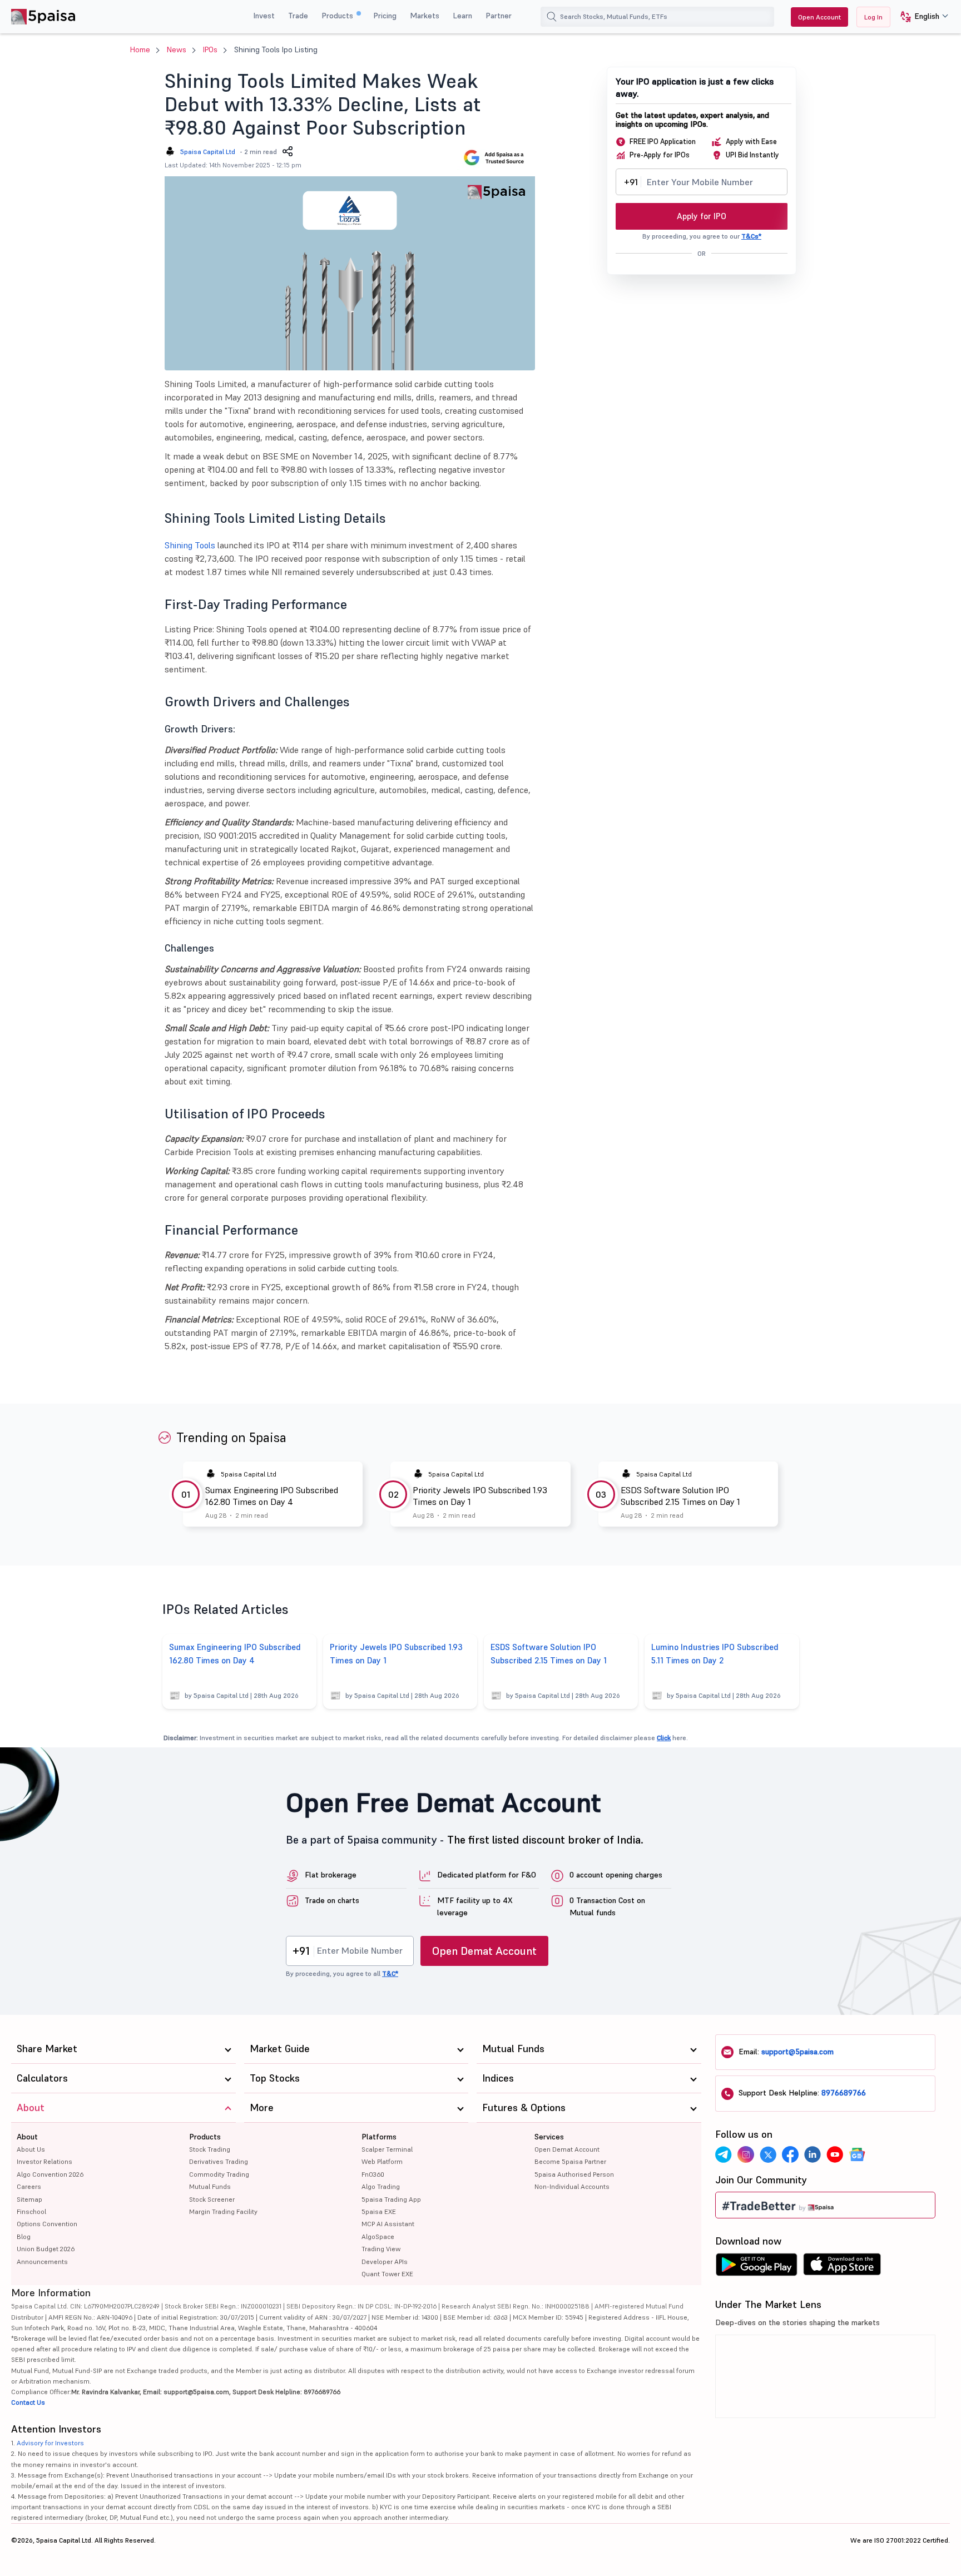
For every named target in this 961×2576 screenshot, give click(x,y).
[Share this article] (288, 151)
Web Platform (382, 2161)
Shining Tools (190, 545)
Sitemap (29, 2199)
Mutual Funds (210, 2186)
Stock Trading (210, 2149)
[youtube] (835, 2154)
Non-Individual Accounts (572, 2186)
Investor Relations (44, 2161)
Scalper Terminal (387, 2149)
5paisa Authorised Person (574, 2174)
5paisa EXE (379, 2211)
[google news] (857, 2154)
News (177, 49)
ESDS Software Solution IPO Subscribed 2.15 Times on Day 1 (680, 1496)
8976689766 (844, 2093)
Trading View (381, 2249)
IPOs (210, 49)
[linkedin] (813, 2154)
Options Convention (47, 2224)
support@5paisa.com (797, 2052)
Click (664, 1738)
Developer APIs (385, 2262)
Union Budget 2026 (46, 2249)
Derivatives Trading (219, 2161)
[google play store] (756, 2267)
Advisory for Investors (50, 2443)
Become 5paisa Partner (570, 2161)
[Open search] (552, 17)
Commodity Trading (219, 2174)
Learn (462, 16)
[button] (920, 17)
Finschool (31, 2211)
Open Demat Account (484, 1951)
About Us (31, 2149)
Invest (264, 16)
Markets (425, 16)
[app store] (842, 2267)
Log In (873, 17)
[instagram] (746, 2154)
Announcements (42, 2262)
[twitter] (768, 2154)
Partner (499, 16)
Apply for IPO (702, 216)
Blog (24, 2236)
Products (338, 16)
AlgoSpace (378, 2236)
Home (140, 49)
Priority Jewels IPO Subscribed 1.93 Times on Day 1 (480, 1496)
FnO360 (373, 2174)
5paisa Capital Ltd (208, 152)
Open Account (819, 17)
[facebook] (790, 2154)
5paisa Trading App (391, 2199)
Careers (29, 2186)
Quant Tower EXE (387, 2274)
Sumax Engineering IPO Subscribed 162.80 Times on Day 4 (272, 1496)
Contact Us (28, 2402)
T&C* (390, 1973)
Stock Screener (212, 2199)
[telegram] (724, 2154)
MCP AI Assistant (388, 2224)
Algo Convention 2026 (50, 2174)
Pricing (385, 16)
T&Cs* (751, 236)
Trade (298, 16)
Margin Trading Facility (223, 2211)
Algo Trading (381, 2186)
